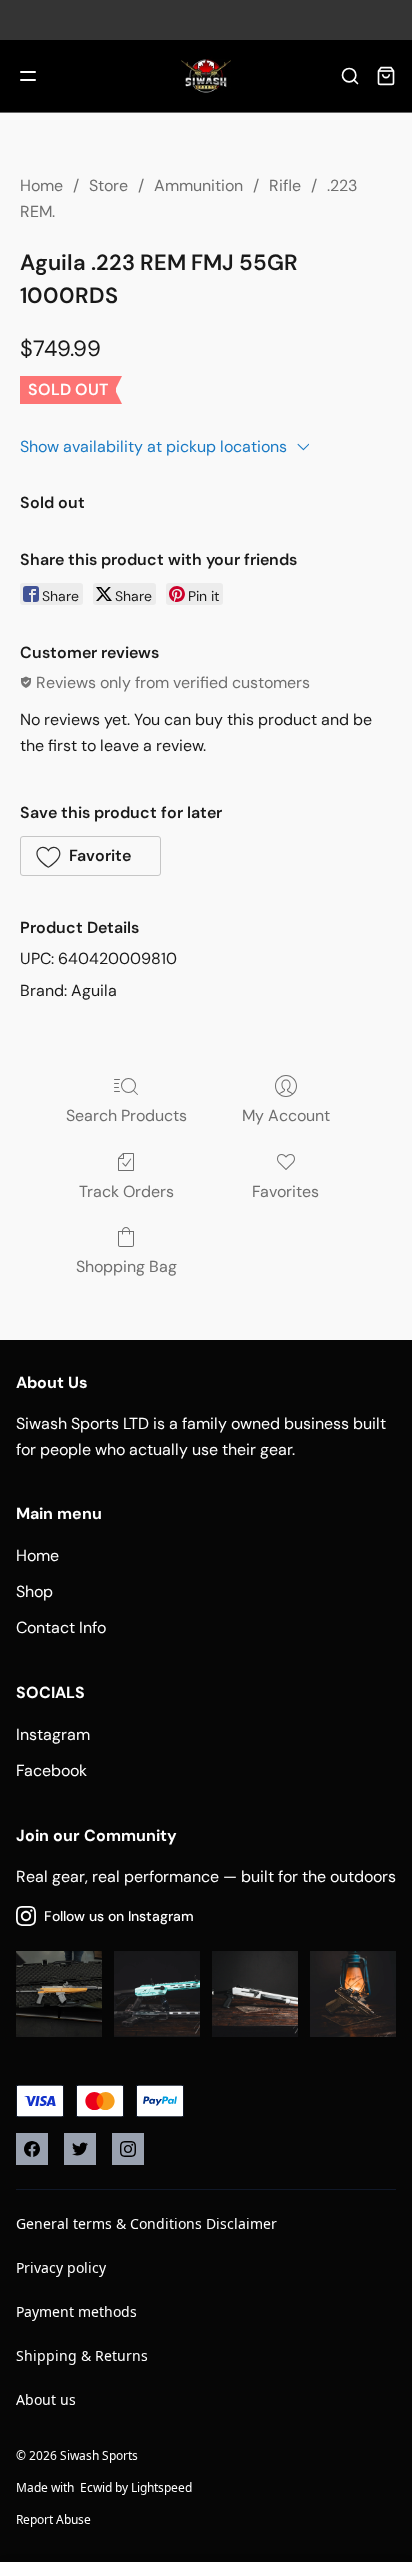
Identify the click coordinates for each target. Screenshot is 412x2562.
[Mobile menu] (28, 76)
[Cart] (386, 76)
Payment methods (76, 2311)
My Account (286, 1115)
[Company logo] (206, 76)
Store (108, 185)
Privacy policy (61, 2267)
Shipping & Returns (82, 2355)
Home (41, 185)
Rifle (285, 185)
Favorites (285, 1191)
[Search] (350, 76)
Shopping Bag (126, 1266)
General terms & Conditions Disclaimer (146, 2223)
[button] (90, 856)
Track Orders (126, 1191)
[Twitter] (80, 2149)
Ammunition (198, 185)
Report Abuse (53, 2519)
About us (46, 2399)
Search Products (126, 1115)
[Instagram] (128, 2149)
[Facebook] (32, 2149)
